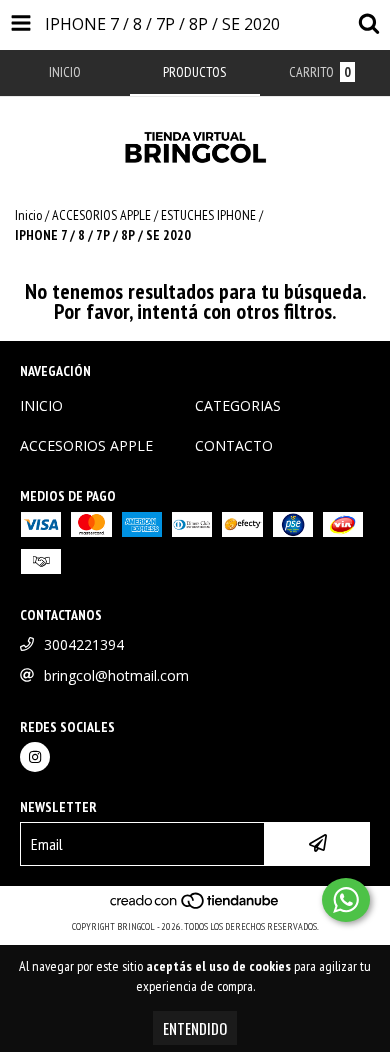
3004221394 (84, 644)
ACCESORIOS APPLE (101, 215)
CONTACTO (234, 445)
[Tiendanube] (195, 906)
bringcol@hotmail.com (116, 675)
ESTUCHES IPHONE (208, 215)
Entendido (195, 1028)
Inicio (28, 215)
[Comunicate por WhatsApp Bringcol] (346, 900)
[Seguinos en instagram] (35, 757)
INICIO (41, 405)
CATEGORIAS (238, 405)
